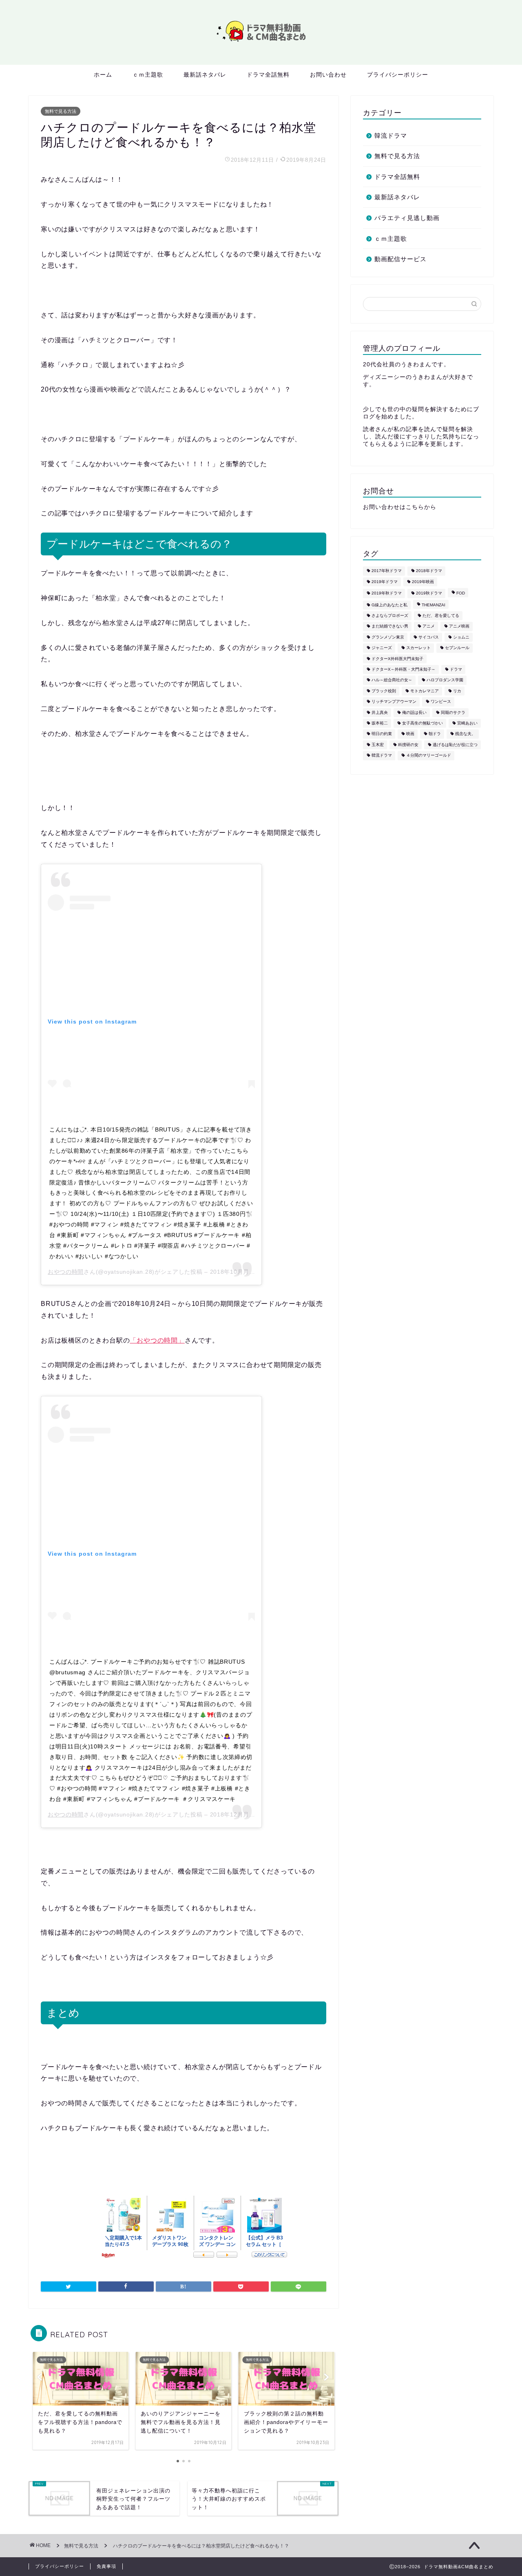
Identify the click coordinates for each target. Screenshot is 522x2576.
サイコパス (429, 637)
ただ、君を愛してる (441, 615)
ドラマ (456, 669)
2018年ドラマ (429, 571)
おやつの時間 (66, 1272)
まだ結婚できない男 (390, 626)
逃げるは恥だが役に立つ (455, 745)
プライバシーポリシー (398, 75)
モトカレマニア (425, 691)
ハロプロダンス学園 (445, 680)
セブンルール (457, 648)
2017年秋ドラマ (387, 571)
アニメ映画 (459, 626)
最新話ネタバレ (205, 75)
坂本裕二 (380, 723)
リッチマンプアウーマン (394, 702)
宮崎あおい (467, 723)
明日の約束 (382, 734)
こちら (415, 507)
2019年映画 (423, 582)
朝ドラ (435, 734)
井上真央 (380, 712)
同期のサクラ (453, 712)
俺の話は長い (414, 712)
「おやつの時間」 (157, 1340)
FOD (461, 593)
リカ (457, 691)
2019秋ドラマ (429, 593)
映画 (410, 734)
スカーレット (418, 648)
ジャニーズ (382, 648)
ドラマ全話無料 (268, 75)
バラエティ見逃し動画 (407, 218)
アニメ (429, 626)
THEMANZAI (434, 605)
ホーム (103, 75)
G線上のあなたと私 (389, 605)
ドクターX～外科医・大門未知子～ (404, 669)
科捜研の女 (408, 745)
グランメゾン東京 (388, 637)
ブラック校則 (384, 691)
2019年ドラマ (385, 582)
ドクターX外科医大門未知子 (397, 659)
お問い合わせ (328, 75)
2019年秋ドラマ (387, 593)
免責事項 (106, 2566)
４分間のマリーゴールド (429, 756)
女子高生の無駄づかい (422, 723)
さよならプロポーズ (390, 615)
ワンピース (441, 702)
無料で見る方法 (61, 111)
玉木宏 (378, 745)
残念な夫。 (465, 734)
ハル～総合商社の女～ (392, 680)
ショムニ (461, 637)
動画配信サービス (400, 259)
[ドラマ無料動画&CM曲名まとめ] (261, 43)
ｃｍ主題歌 (148, 75)
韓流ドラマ (391, 135)
